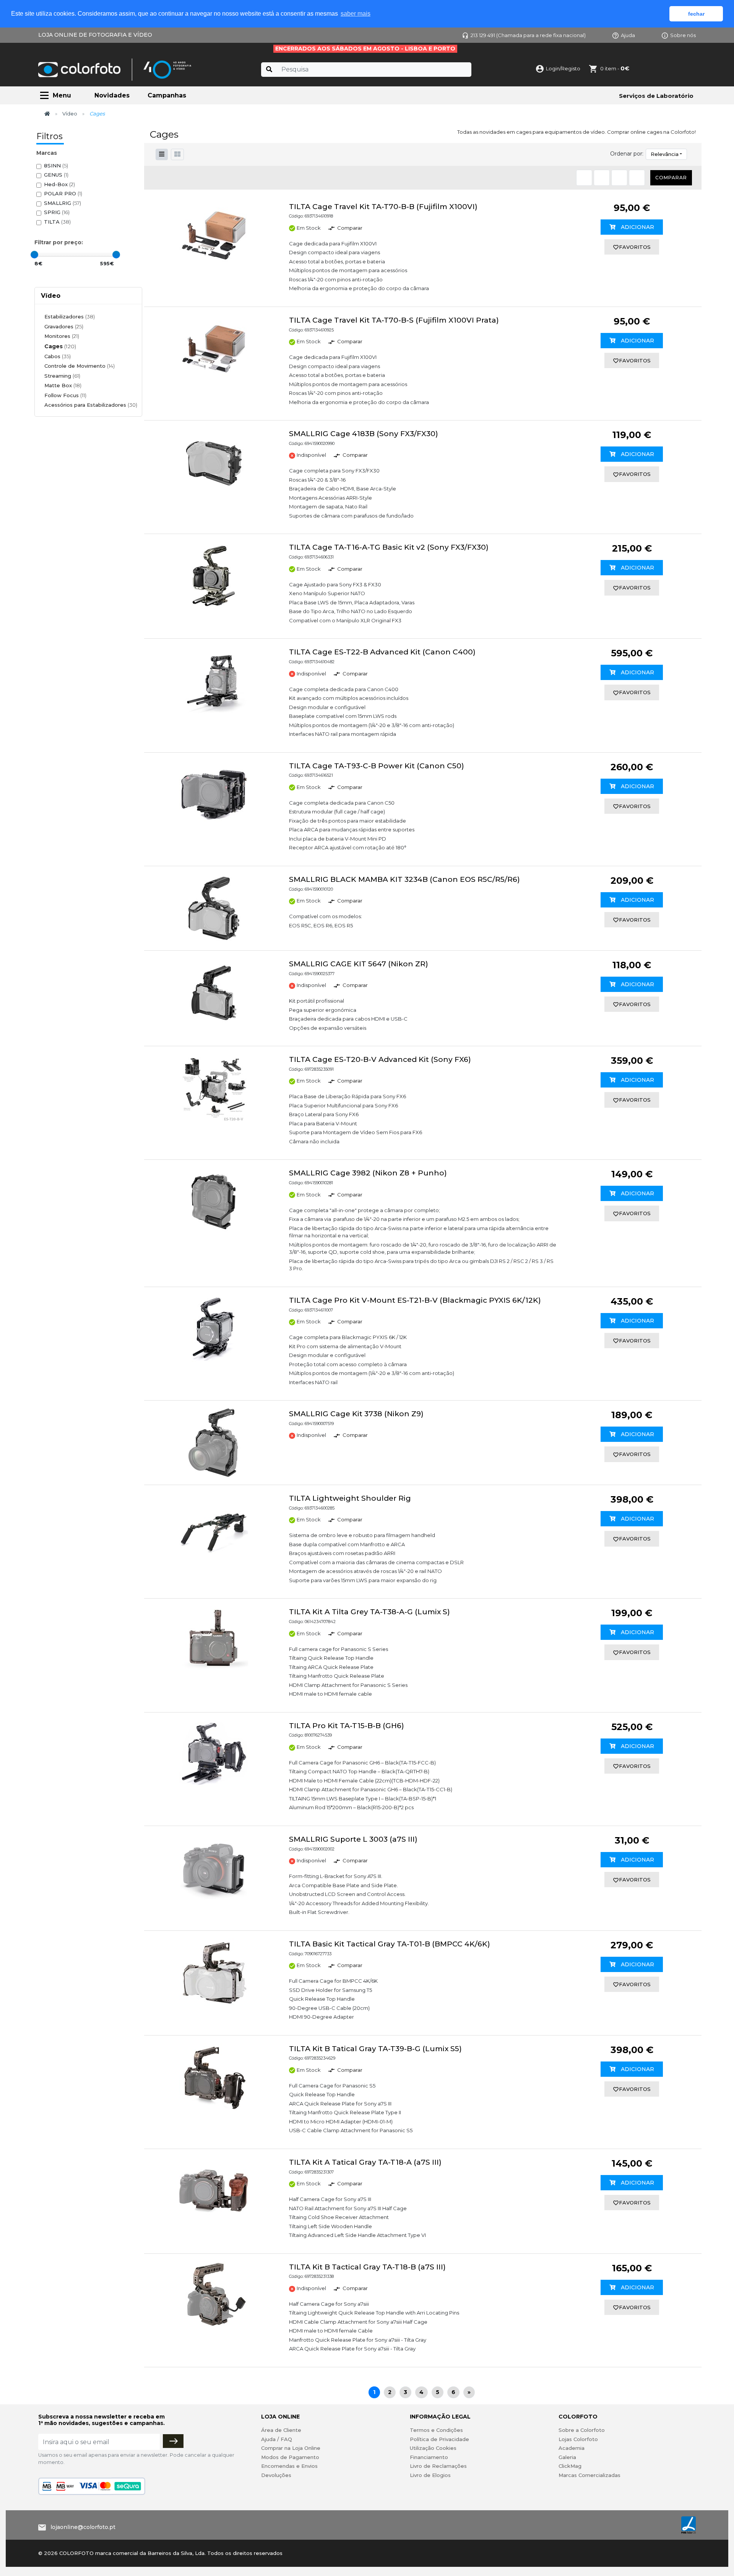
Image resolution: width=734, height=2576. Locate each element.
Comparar (671, 178)
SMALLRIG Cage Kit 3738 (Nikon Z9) (356, 1414)
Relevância (665, 154)
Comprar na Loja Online (291, 2448)
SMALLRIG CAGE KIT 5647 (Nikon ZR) (359, 964)
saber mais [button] (356, 14)
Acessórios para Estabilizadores (91, 405)
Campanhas (167, 95)
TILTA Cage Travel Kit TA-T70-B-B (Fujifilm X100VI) (383, 207)
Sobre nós (683, 35)
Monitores (62, 336)
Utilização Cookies (433, 2448)
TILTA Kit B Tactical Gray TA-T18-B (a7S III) (367, 2267)
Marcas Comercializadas (589, 2475)
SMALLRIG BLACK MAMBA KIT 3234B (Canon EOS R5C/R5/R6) (404, 879)
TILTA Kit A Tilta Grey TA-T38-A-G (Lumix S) (369, 1612)
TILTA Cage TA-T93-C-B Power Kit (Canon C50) (377, 766)
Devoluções (276, 2475)
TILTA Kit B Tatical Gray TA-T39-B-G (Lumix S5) (375, 2049)
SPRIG (57, 212)
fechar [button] (696, 14)
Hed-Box (59, 184)
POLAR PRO (63, 193)
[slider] (34, 255)
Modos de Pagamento (290, 2457)
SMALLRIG (63, 203)
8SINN (56, 166)
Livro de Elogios (430, 2475)
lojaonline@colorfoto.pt (83, 2527)
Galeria (567, 2457)
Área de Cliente (281, 2430)
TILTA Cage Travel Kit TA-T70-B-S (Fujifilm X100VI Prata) (394, 320)
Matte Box (63, 385)
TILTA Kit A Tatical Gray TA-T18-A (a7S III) (365, 2162)
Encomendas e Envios (289, 2466)
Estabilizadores (70, 317)
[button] (177, 154)
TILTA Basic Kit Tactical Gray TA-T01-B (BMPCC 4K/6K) (390, 1944)
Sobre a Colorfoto (582, 2430)
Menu (62, 95)
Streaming (62, 376)
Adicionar (637, 227)
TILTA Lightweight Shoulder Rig (350, 1498)
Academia (572, 2448)
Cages (60, 346)
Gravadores (64, 326)
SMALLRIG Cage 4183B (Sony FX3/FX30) (364, 434)
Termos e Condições (436, 2430)
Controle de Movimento (80, 366)
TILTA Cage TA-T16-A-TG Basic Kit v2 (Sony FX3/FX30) (389, 547)
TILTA (57, 222)
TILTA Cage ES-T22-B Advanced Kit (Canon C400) (382, 652)
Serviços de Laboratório (656, 96)
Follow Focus (65, 395)
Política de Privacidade (439, 2439)
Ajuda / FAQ (277, 2439)
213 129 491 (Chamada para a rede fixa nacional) (528, 35)
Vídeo (70, 114)
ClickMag (570, 2466)
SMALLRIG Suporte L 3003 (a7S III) (353, 1839)
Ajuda (628, 35)
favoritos (635, 247)
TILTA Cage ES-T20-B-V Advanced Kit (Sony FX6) (380, 1059)
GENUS (56, 175)
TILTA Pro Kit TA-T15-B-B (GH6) (347, 1726)
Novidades (112, 95)
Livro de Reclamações (438, 2466)
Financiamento (429, 2457)
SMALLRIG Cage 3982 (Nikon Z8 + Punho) (368, 1173)
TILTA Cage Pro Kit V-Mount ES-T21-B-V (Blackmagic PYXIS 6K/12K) (415, 1300)
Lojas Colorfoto (578, 2439)
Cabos (58, 356)
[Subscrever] (173, 2441)
